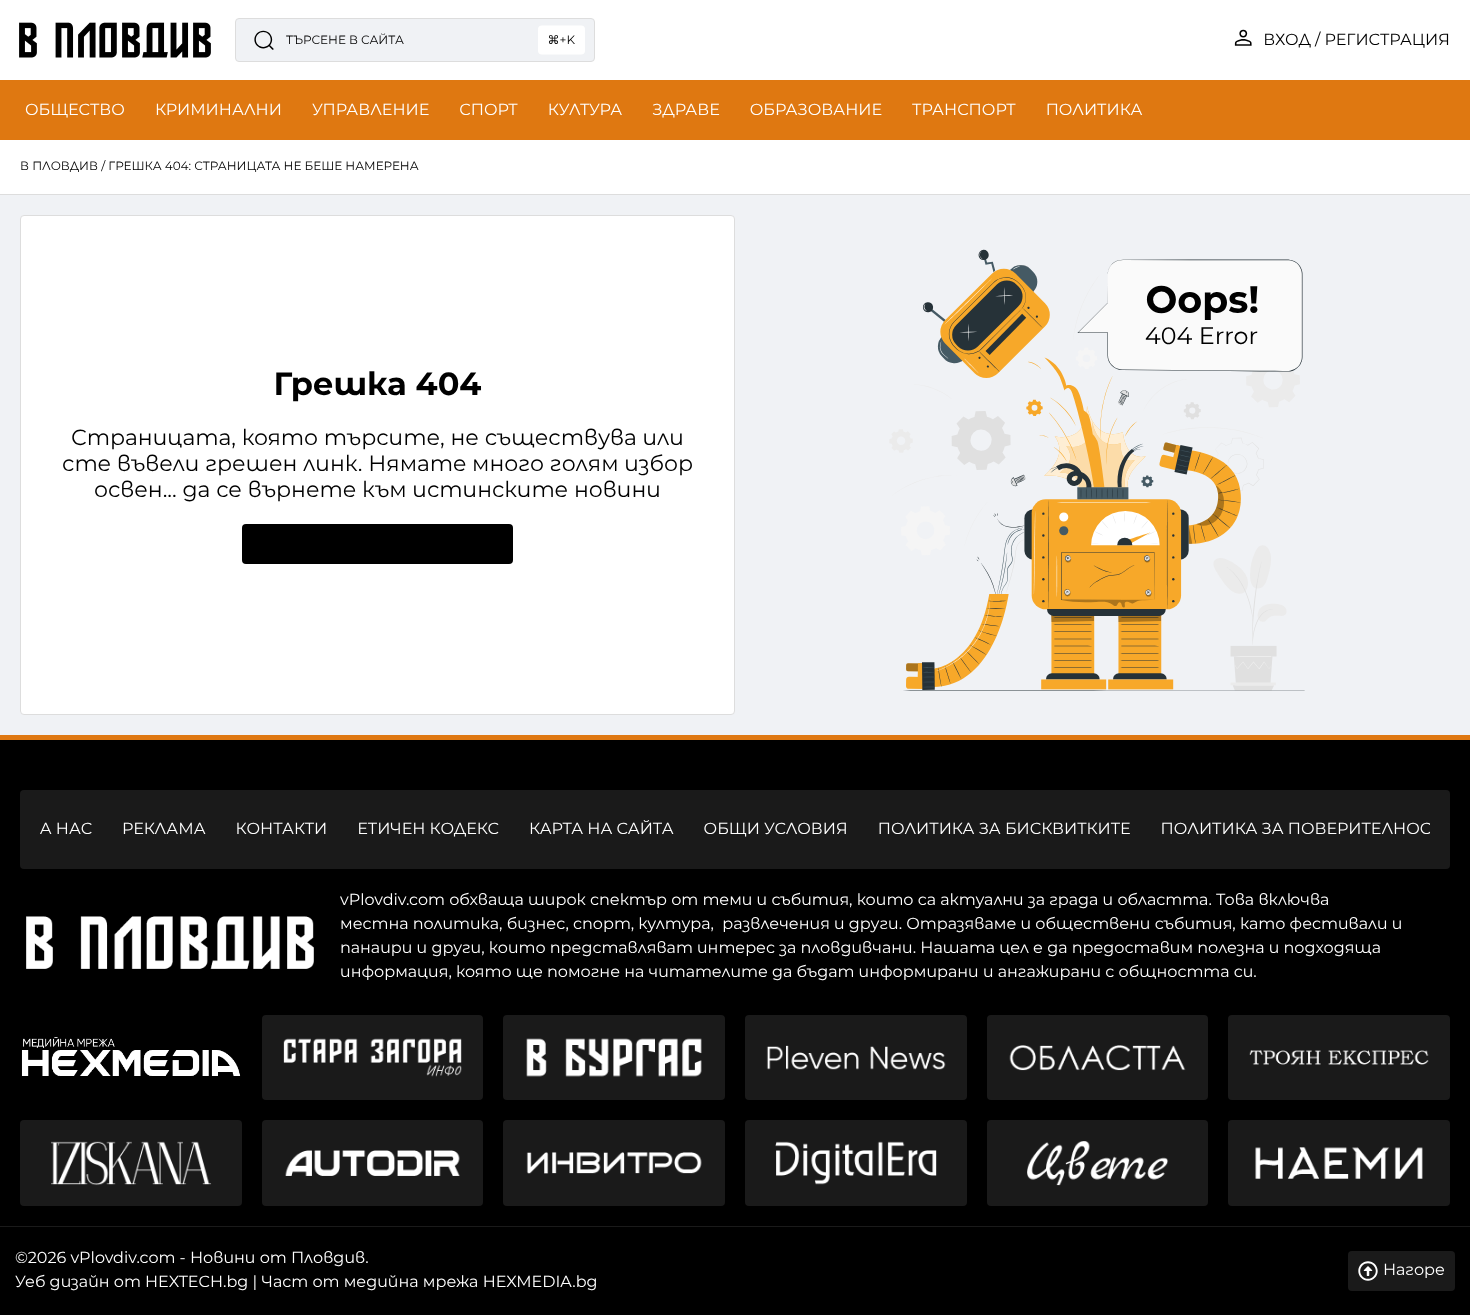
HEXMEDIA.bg (540, 1282)
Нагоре (1414, 1270)
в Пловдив (59, 166)
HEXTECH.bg (196, 1282)
